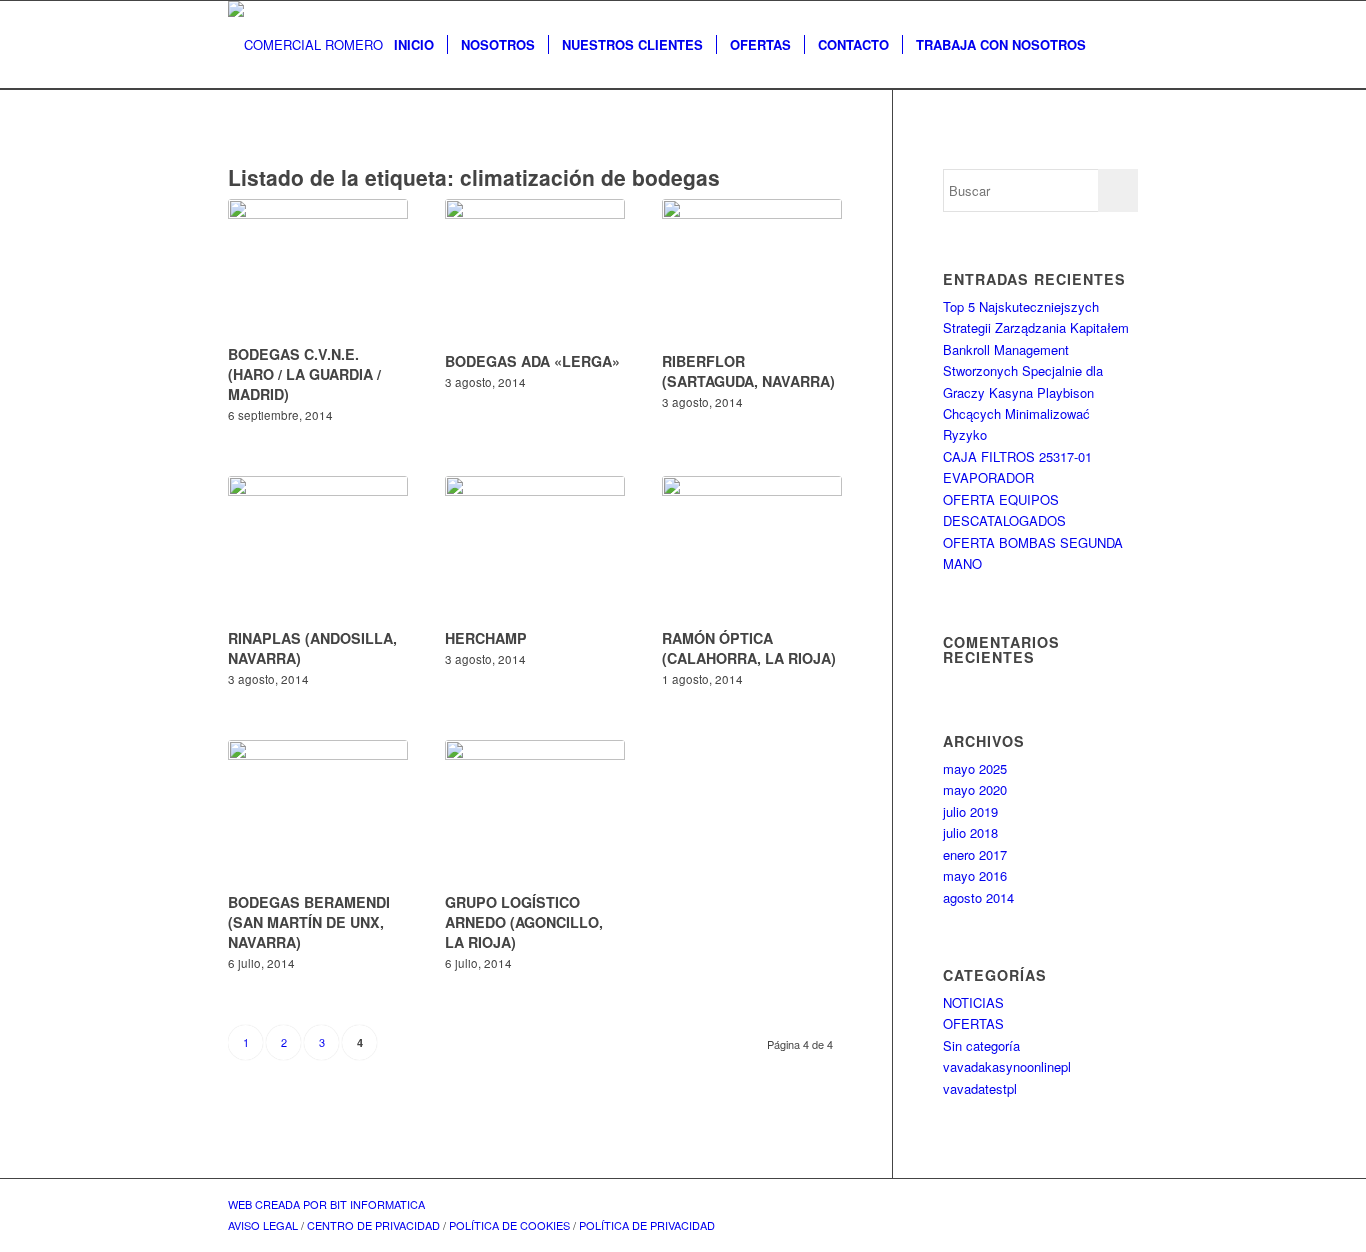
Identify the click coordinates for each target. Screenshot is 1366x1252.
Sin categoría (981, 1045)
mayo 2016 (975, 875)
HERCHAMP (486, 638)
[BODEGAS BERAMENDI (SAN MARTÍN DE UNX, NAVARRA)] (318, 813)
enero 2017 (975, 854)
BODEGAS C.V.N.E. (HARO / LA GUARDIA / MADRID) (304, 374)
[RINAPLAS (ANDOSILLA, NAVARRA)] (318, 549)
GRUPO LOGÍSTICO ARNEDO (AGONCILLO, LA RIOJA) (524, 922)
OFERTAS (973, 1023)
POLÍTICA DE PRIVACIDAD (647, 1225)
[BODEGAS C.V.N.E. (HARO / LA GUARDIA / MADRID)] (318, 268)
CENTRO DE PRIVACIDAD (373, 1225)
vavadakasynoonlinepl (1007, 1066)
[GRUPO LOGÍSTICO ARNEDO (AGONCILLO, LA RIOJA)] (535, 813)
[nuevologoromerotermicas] (305, 45)
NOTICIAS (973, 1002)
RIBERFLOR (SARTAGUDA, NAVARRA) (748, 371)
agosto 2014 (978, 897)
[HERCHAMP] (535, 549)
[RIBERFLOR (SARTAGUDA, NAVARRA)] (752, 272)
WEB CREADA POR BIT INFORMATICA (326, 1204)
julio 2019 (970, 811)
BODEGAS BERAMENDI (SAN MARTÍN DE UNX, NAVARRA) (309, 922)
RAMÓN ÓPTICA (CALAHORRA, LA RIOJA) (749, 648)
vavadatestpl (980, 1088)
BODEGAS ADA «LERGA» (532, 361)
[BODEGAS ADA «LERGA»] (535, 272)
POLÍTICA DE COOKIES (509, 1225)
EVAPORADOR (988, 477)
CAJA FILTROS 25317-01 (1017, 456)
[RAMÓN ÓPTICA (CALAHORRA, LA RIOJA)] (752, 549)
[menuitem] (414, 45)
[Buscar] (1118, 45)
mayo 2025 (975, 768)
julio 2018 (970, 832)
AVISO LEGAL (263, 1225)
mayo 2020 (975, 789)
